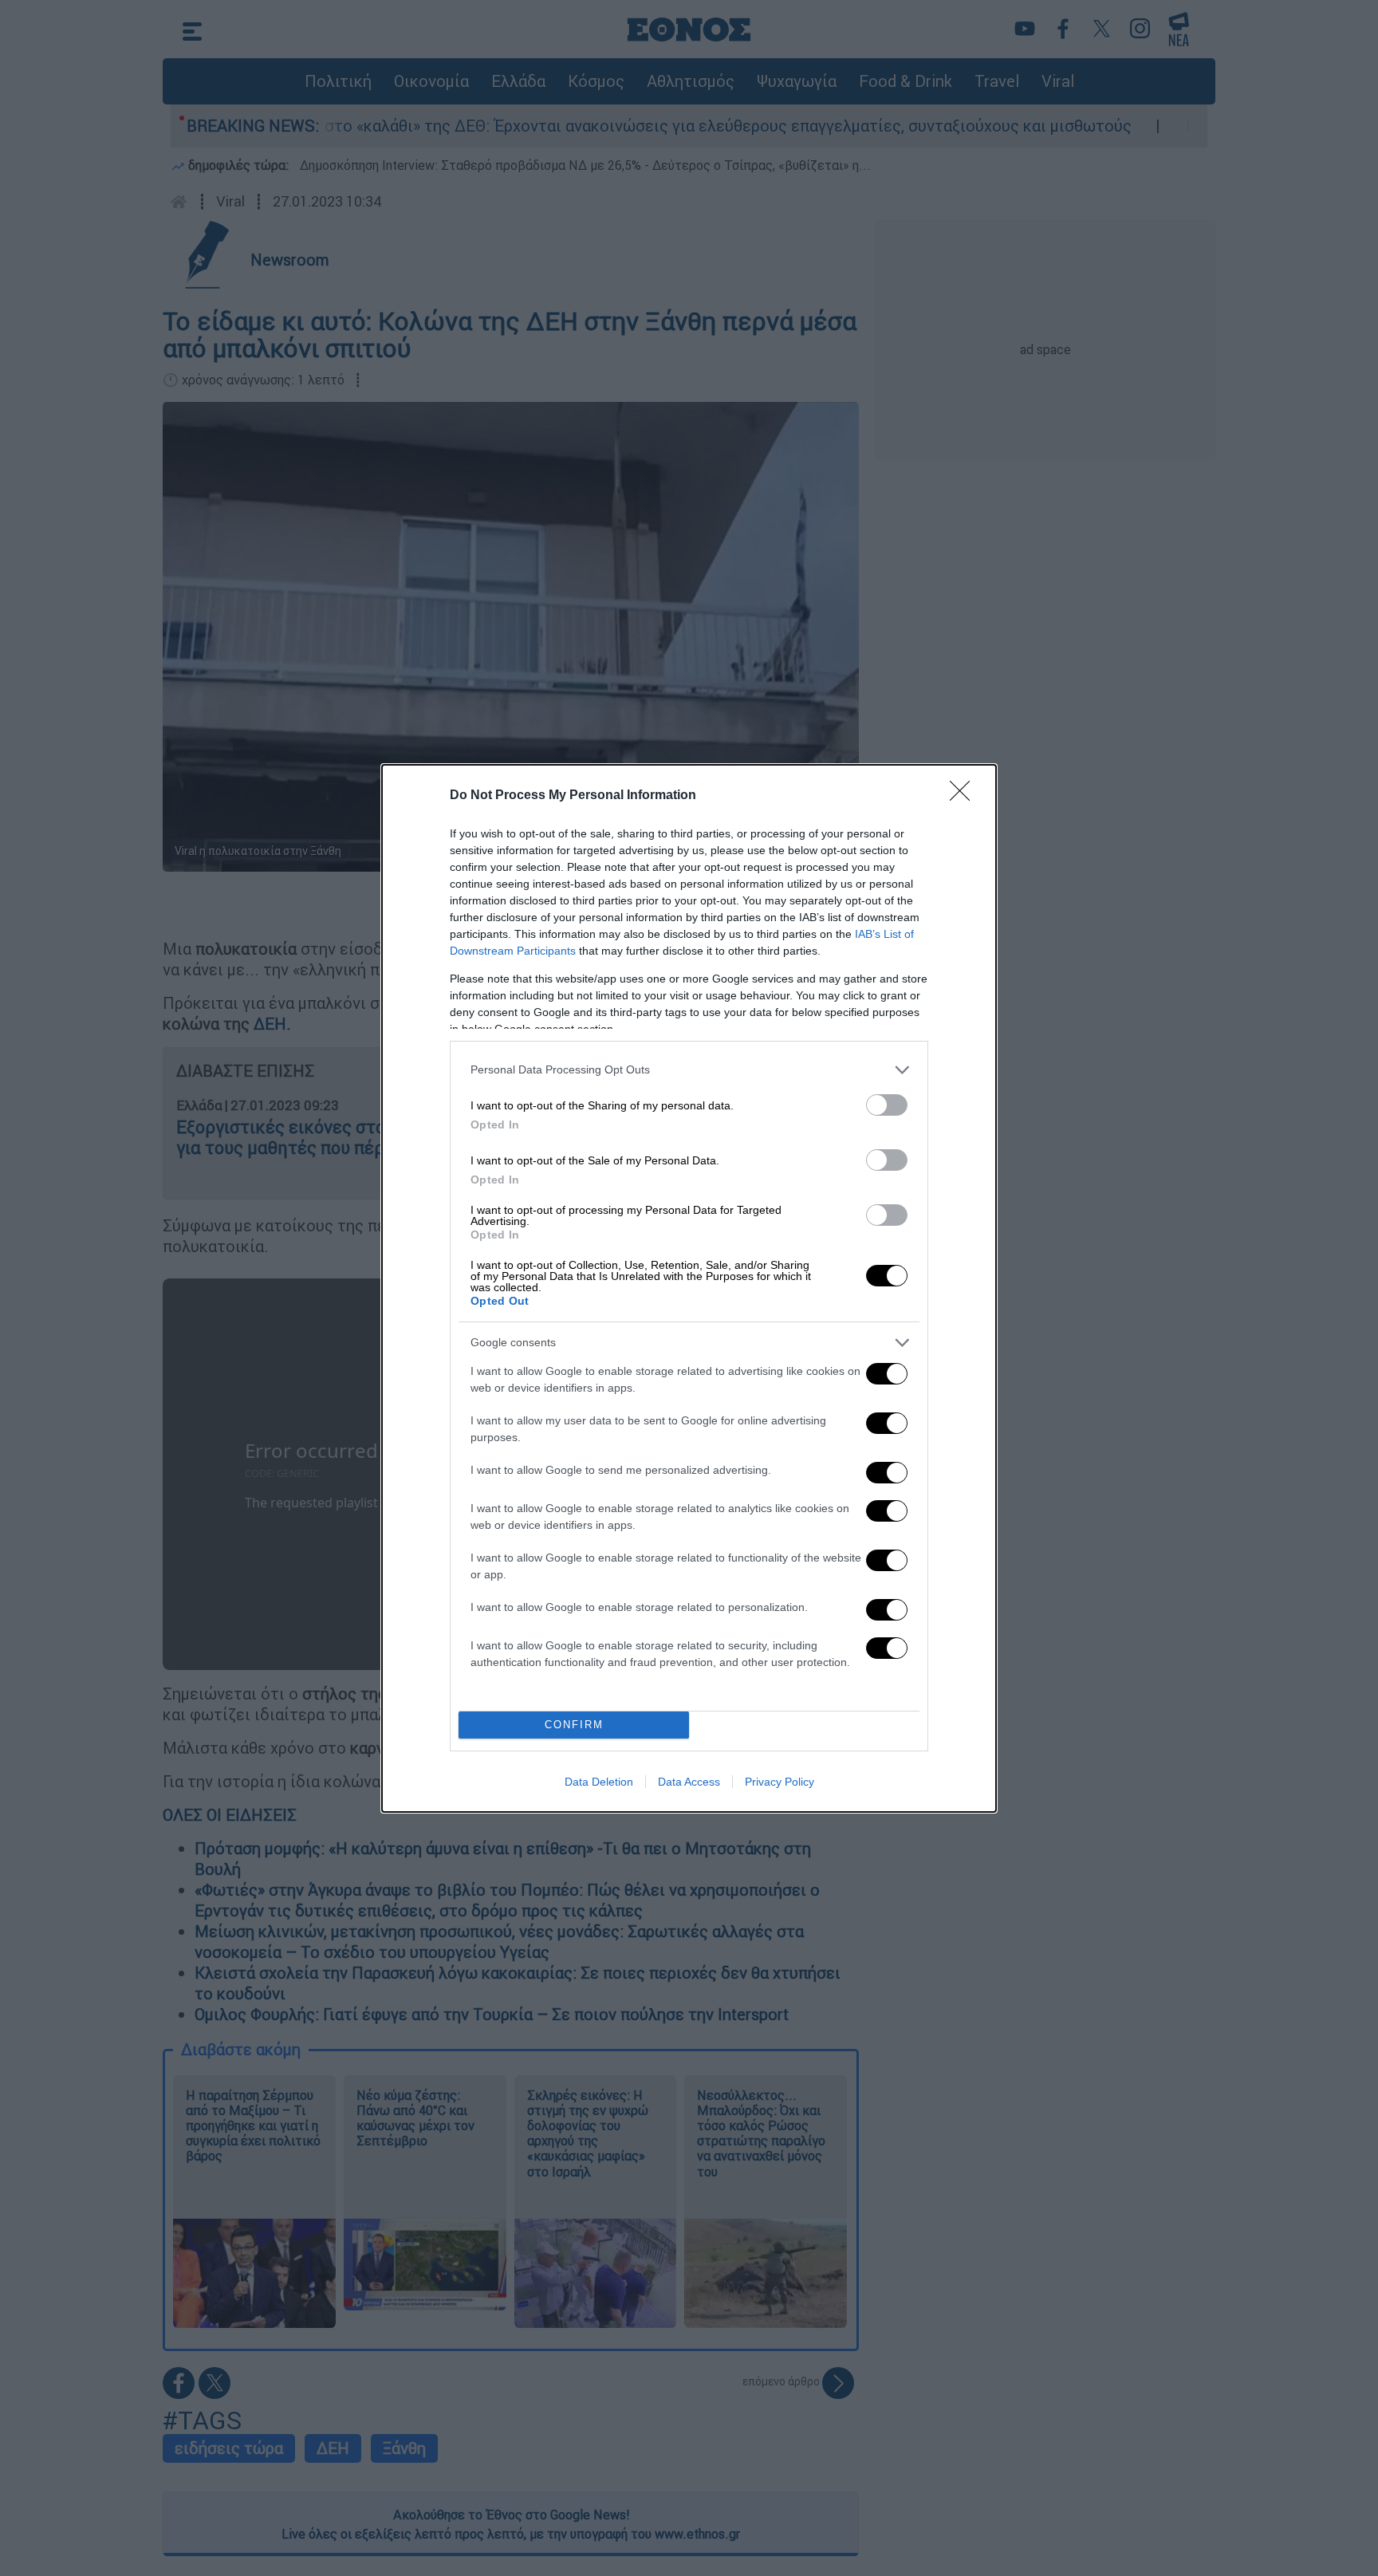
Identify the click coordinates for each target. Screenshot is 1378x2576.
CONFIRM (574, 1725)
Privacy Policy (780, 1782)
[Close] (965, 796)
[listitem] (689, 1070)
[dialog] (689, 1288)
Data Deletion (599, 1782)
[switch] (887, 1105)
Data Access (689, 1782)
